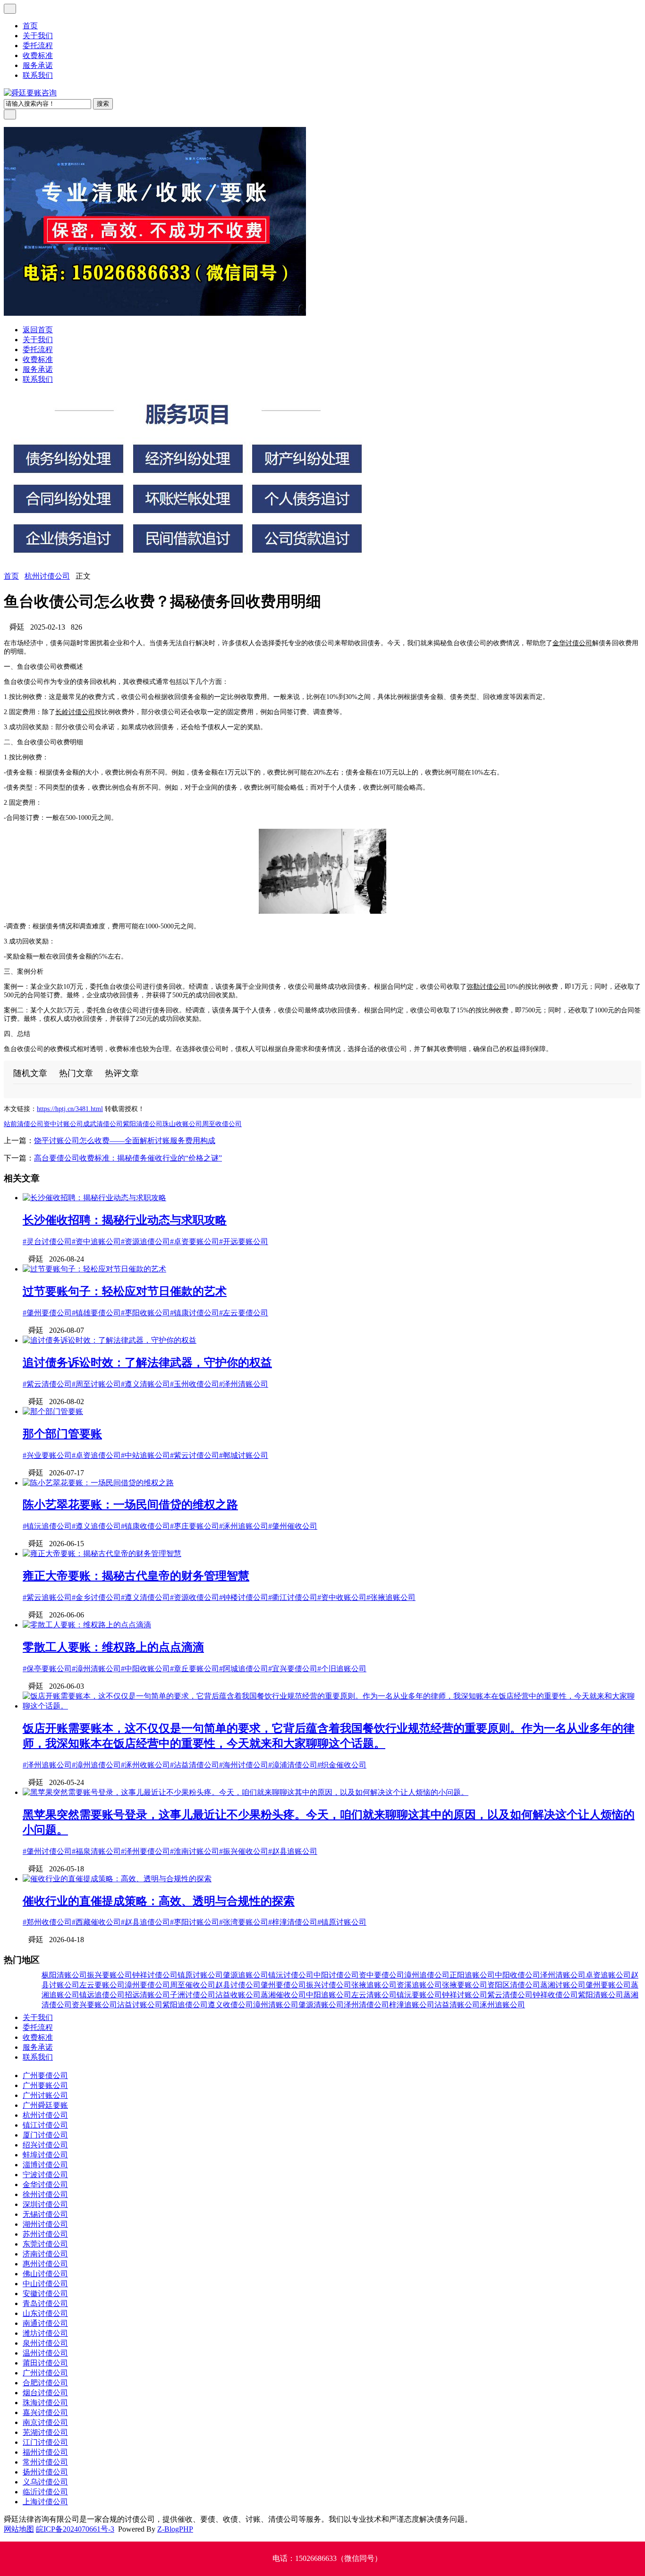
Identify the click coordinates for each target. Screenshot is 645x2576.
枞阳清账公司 (64, 1975)
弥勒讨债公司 (486, 987)
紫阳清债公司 (143, 1124)
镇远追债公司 (102, 1995)
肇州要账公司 (608, 1985)
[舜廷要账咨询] (30, 93)
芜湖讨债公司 (45, 2432)
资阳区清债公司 (514, 1985)
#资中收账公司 (342, 1597)
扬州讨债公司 (45, 2472)
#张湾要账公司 (244, 1922)
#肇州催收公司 (293, 1526)
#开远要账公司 (244, 1242)
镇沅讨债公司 (291, 1975)
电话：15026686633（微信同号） (327, 2558)
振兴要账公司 (110, 1975)
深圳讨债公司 (45, 2204)
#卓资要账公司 (195, 1242)
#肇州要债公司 (47, 1313)
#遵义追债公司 (96, 1526)
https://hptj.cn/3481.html (70, 1109)
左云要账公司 (102, 1985)
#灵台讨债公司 (47, 1242)
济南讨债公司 (45, 2254)
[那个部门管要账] (53, 1411)
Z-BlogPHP (175, 2529)
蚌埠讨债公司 (45, 2155)
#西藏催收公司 (96, 1922)
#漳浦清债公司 (293, 1765)
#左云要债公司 (244, 1313)
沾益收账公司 (238, 1995)
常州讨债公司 (45, 2462)
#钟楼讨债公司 (244, 1597)
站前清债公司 (24, 1124)
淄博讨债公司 (45, 2165)
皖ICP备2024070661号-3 (75, 2529)
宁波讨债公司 (45, 2175)
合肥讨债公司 (45, 2383)
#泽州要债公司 (145, 1851)
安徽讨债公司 (45, 2294)
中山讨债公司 (45, 2284)
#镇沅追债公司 (47, 1526)
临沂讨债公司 (45, 2492)
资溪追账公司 (419, 1985)
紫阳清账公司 (601, 1995)
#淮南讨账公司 (195, 1851)
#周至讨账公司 (96, 1384)
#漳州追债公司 (96, 1765)
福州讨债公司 (45, 2452)
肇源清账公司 (321, 2005)
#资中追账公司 (96, 1242)
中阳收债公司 (518, 1975)
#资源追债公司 (145, 1242)
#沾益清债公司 (195, 1765)
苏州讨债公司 (45, 2234)
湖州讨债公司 (45, 2224)
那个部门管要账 (62, 1434)
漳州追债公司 (427, 1975)
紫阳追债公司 (185, 2005)
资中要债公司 (382, 1975)
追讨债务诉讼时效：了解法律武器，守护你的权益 (147, 1363)
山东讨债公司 (45, 2313)
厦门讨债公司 (45, 2135)
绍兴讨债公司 (45, 2145)
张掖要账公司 (465, 1985)
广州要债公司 (45, 2075)
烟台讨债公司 (45, 2393)
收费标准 (38, 55)
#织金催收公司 (342, 1765)
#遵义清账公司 (145, 1384)
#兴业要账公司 (47, 1455)
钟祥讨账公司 (465, 1995)
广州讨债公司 (45, 2373)
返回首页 (38, 330)
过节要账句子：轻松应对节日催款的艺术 (125, 1291)
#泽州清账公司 (244, 1384)
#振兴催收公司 (244, 1851)
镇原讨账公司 (200, 1975)
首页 (30, 26)
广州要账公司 (45, 2085)
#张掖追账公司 (391, 1597)
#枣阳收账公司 (145, 1313)
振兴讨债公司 (329, 1985)
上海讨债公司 (45, 2502)
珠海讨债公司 (45, 2403)
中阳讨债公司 (336, 1975)
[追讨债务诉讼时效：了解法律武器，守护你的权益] (110, 1340)
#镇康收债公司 (145, 1526)
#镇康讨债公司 (195, 1313)
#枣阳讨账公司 (195, 1922)
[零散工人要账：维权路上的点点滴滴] (87, 1625)
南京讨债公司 (45, 2422)
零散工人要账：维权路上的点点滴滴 (113, 1647)
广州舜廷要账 (45, 2105)
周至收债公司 (222, 1124)
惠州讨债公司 (45, 2264)
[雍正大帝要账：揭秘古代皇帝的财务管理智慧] (102, 1553)
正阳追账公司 (472, 1975)
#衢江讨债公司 (293, 1597)
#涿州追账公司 (244, 1526)
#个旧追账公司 (342, 1669)
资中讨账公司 (63, 1124)
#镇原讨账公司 (342, 1922)
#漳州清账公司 (96, 1669)
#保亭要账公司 (47, 1669)
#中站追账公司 (145, 1455)
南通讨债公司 (45, 2323)
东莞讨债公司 (45, 2244)
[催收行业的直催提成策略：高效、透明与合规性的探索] (117, 1879)
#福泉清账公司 (96, 1851)
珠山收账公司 (182, 1124)
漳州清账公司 (276, 2005)
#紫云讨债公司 (195, 1455)
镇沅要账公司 (419, 1995)
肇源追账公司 (246, 1975)
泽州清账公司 (563, 1975)
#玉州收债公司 (195, 1384)
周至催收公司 (193, 1985)
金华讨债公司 (572, 643)
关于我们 (38, 36)
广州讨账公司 (45, 2095)
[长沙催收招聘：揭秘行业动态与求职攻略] (94, 1198)
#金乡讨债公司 (96, 1597)
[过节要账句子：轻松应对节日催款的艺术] (94, 1269)
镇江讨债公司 (45, 2125)
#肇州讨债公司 (47, 1851)
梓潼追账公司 (412, 2005)
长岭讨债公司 (75, 712)
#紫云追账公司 (47, 1597)
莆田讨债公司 (45, 2363)
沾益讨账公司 (140, 2005)
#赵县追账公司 (293, 1851)
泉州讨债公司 (45, 2343)
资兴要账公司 (94, 2005)
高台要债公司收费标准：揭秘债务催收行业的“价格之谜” (128, 1158)
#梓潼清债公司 (293, 1922)
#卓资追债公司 (96, 1455)
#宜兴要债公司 (293, 1669)
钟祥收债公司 (555, 1995)
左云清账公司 (374, 1995)
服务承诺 (38, 65)
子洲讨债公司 (193, 1995)
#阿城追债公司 (244, 1669)
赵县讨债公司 (238, 1985)
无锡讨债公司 (45, 2214)
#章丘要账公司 (195, 1669)
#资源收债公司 (195, 1597)
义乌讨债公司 (45, 2482)
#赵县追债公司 (145, 1922)
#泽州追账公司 (47, 1765)
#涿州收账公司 (145, 1765)
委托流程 (38, 46)
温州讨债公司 (45, 2353)
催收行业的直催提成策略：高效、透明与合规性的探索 (159, 1901)
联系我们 (38, 75)
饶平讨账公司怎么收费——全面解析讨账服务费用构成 (125, 1141)
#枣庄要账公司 (195, 1526)
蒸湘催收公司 (283, 1995)
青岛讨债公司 (45, 2303)
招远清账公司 (147, 1995)
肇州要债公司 (283, 1985)
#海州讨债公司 (244, 1765)
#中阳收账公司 (145, 1669)
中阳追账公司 (329, 1995)
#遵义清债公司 (145, 1597)
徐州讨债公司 (45, 2194)
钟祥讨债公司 (155, 1975)
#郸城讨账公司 (244, 1455)
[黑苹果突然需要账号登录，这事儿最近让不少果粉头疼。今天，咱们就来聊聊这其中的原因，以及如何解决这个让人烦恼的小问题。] (246, 1792)
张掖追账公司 (374, 1985)
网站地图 (19, 2529)
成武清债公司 (103, 1124)
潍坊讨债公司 (45, 2333)
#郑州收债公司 (47, 1922)
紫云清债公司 (510, 1995)
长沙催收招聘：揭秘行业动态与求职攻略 (125, 1220)
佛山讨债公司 (45, 2274)
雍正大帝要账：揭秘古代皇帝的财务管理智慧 (136, 1576)
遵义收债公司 (230, 2005)
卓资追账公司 (608, 1975)
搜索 (103, 104)
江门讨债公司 (45, 2442)
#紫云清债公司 (47, 1384)
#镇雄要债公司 (96, 1313)
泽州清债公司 (366, 2005)
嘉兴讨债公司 (45, 2412)
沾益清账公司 (457, 2005)
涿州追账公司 (502, 2005)
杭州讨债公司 (47, 576)
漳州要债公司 (147, 1985)
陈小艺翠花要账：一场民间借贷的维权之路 (130, 1505)
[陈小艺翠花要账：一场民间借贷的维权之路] (98, 1483)
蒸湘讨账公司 (563, 1985)
